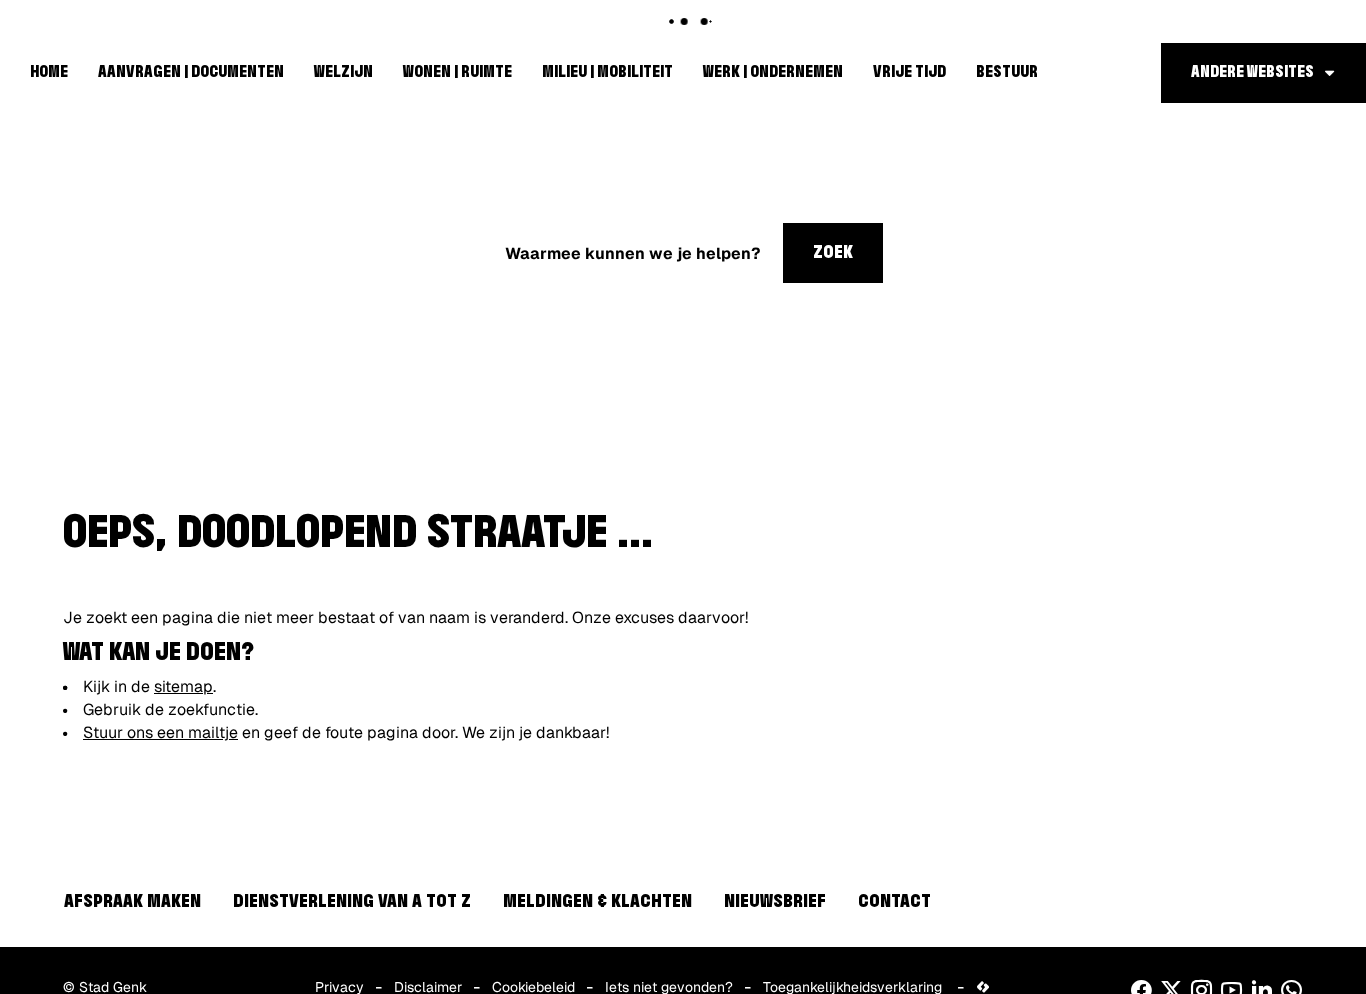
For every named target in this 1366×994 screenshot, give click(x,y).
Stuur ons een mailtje (160, 732)
